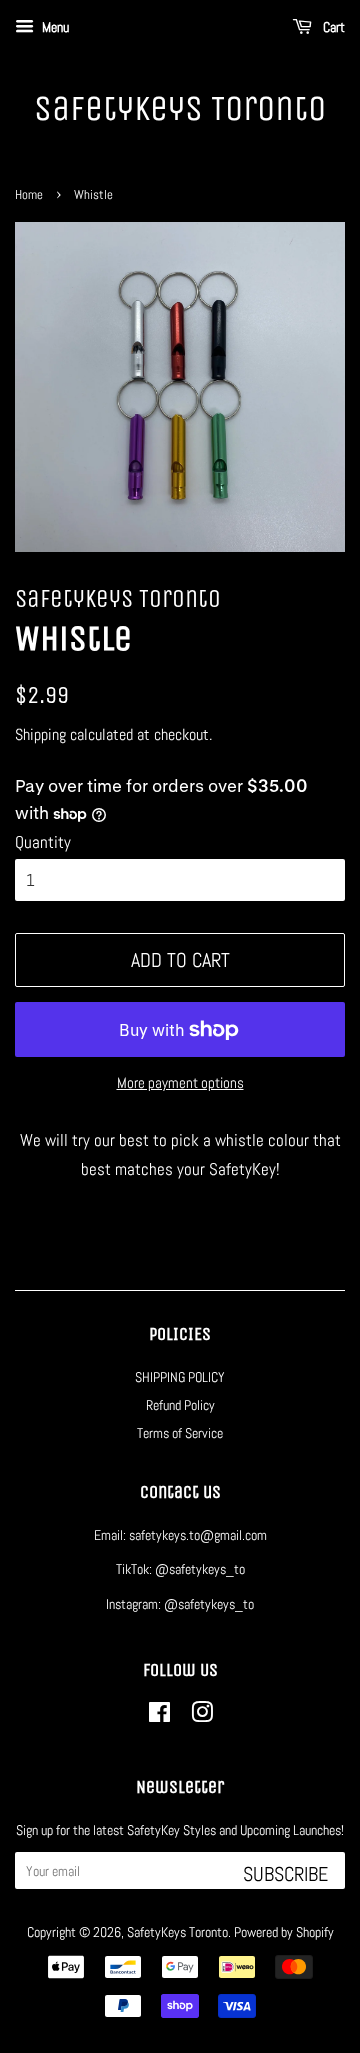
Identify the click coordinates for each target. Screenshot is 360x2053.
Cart (332, 27)
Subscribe (285, 1874)
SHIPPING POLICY (180, 1377)
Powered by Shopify (284, 1932)
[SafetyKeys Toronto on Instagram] (202, 1716)
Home (29, 195)
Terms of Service (180, 1433)
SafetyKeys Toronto (180, 108)
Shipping (40, 734)
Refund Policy (180, 1405)
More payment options (180, 1082)
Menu (54, 27)
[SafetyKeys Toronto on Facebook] (159, 1716)
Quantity (43, 842)
